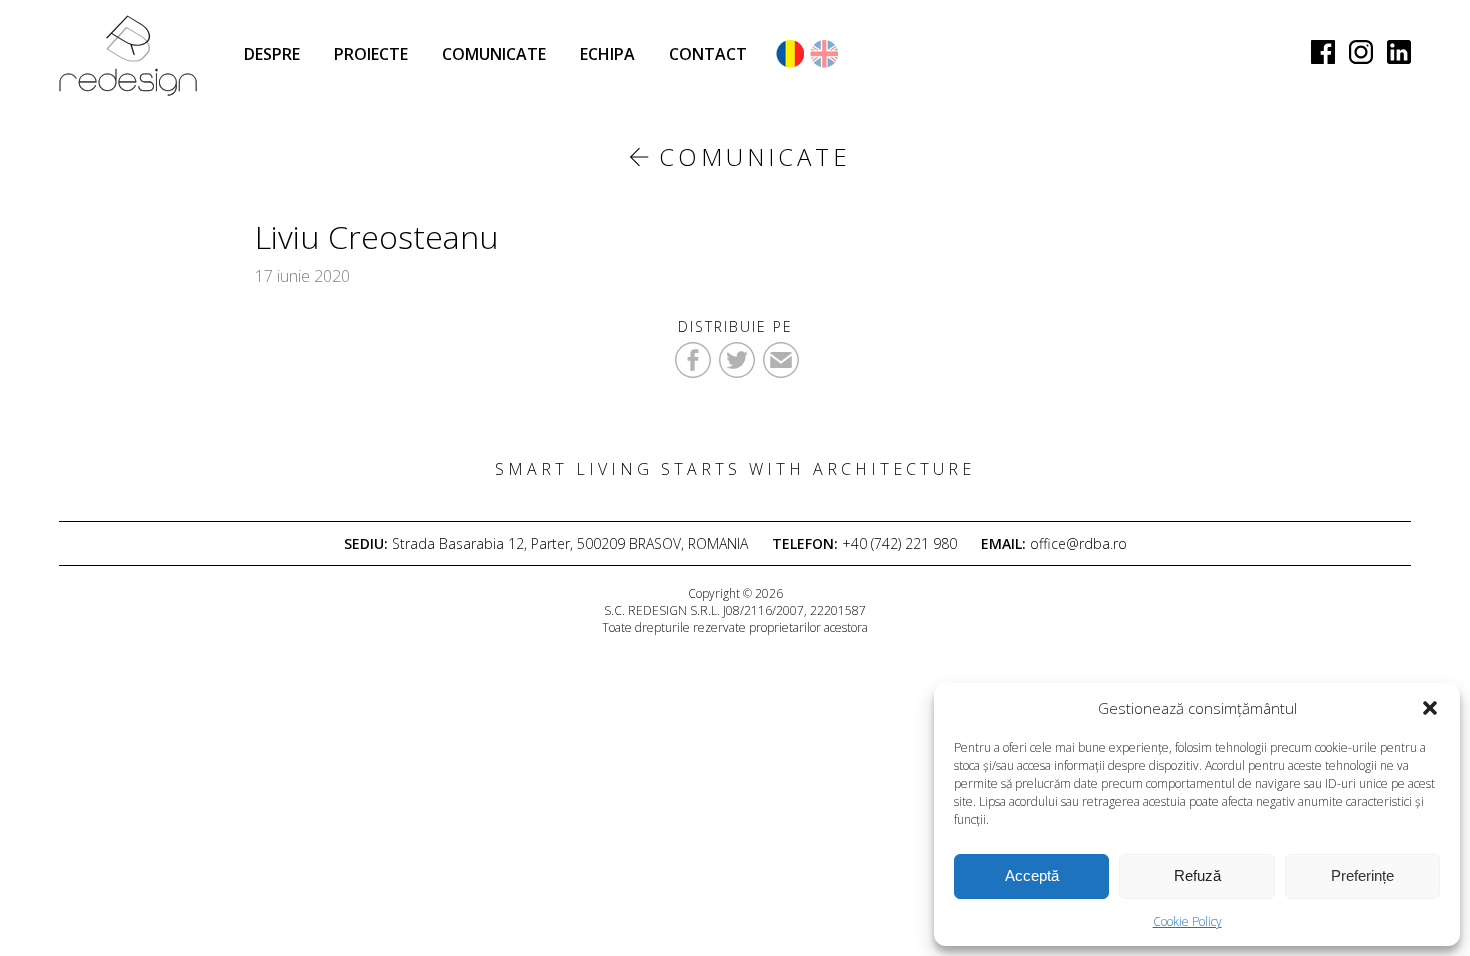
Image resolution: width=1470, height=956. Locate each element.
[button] (1430, 708)
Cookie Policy (1187, 921)
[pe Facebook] (1323, 51)
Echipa (607, 54)
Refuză (1197, 875)
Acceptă (1032, 875)
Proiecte (371, 54)
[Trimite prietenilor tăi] (781, 360)
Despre (272, 54)
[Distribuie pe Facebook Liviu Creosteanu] (693, 360)
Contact (708, 54)
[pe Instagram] (1361, 51)
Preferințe (1362, 875)
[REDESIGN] (128, 55)
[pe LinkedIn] (1399, 51)
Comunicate (494, 54)
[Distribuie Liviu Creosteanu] (737, 360)
